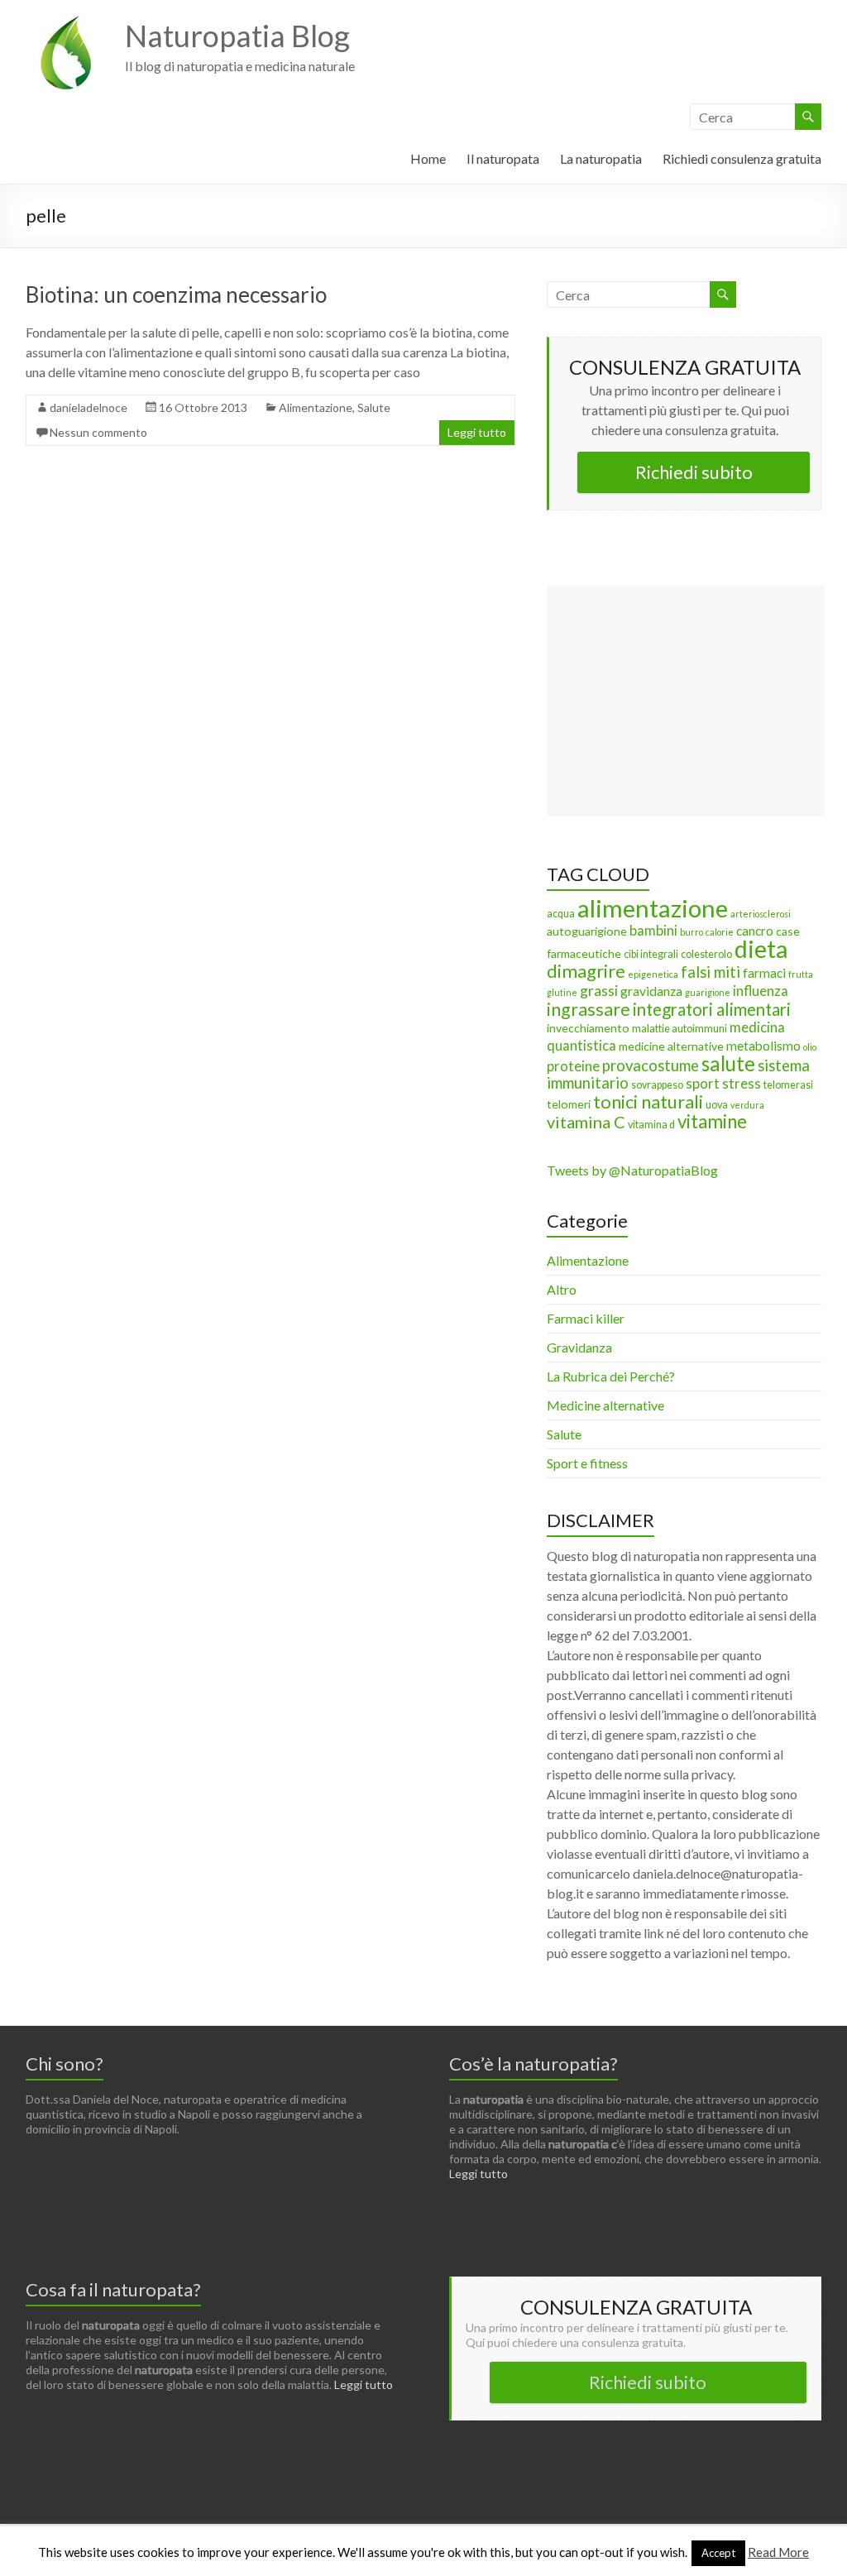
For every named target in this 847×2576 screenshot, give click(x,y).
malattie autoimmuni (680, 1029)
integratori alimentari (712, 1009)
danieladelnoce (89, 407)
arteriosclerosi (761, 914)
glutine (562, 992)
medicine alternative (671, 1046)
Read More (778, 2552)
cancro (755, 931)
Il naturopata (503, 158)
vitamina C (586, 1122)
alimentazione (653, 908)
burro (691, 932)
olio (810, 1047)
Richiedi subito (694, 472)
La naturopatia (601, 158)
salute (728, 1063)
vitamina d (651, 1125)
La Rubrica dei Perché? (611, 1376)
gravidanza (651, 991)
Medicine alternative (605, 1405)
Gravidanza (579, 1347)
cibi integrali (651, 954)
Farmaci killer (586, 1318)
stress (742, 1084)
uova (717, 1105)
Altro (562, 1289)
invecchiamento (588, 1028)
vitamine (712, 1121)
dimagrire (586, 971)
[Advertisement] (686, 701)
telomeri (569, 1104)
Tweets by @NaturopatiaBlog (632, 1170)
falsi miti (711, 972)
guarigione (708, 992)
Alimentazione (316, 407)
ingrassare (589, 1009)
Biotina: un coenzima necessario (176, 294)
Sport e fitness (587, 1463)
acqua (561, 914)
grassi (599, 991)
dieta (761, 949)
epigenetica (653, 974)
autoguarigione (587, 931)
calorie (720, 932)
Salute (374, 407)
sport (703, 1084)
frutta (801, 974)
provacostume (651, 1065)
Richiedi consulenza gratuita (742, 158)
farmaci (764, 973)
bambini (653, 931)
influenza (761, 991)
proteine (573, 1066)
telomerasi (788, 1085)
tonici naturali (648, 1101)
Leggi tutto (477, 432)
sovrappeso (657, 1085)
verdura (747, 1105)
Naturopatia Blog (237, 36)
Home (428, 158)
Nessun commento (98, 432)
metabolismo (763, 1046)
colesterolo (706, 954)
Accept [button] (718, 2553)
